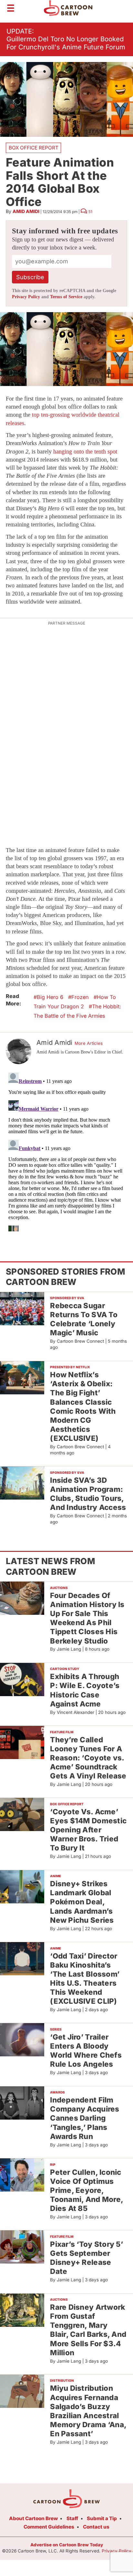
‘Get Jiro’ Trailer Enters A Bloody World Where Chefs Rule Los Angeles (86, 2050)
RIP (53, 2164)
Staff (72, 2518)
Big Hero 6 (50, 997)
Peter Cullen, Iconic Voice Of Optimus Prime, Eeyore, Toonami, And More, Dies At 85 (87, 2190)
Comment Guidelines (49, 2527)
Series (56, 2029)
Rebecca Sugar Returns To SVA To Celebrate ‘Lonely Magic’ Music (84, 1319)
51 (90, 212)
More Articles (89, 1043)
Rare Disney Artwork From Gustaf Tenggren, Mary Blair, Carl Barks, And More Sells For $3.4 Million (88, 2330)
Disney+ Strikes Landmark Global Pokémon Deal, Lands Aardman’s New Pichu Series (82, 1902)
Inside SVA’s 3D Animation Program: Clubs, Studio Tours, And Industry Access (88, 1494)
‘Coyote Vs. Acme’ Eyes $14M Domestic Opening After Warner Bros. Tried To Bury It (88, 1830)
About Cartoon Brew (33, 2518)
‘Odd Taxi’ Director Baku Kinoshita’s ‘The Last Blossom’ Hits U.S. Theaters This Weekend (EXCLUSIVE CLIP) (85, 1979)
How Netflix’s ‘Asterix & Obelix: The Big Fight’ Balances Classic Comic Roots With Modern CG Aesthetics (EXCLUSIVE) (83, 1406)
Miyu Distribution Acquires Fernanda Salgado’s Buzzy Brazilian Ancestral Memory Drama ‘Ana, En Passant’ (88, 2411)
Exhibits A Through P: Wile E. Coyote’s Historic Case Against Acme (85, 1690)
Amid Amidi (26, 211)
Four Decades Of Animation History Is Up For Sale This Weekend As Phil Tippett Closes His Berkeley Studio (87, 1618)
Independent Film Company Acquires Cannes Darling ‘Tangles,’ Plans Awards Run (85, 2118)
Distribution (62, 2380)
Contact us (96, 2527)
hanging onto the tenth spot (85, 452)
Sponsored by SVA (67, 1298)
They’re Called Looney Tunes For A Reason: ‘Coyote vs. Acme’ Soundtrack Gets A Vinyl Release (88, 1758)
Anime (56, 1876)
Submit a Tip (102, 2518)
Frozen (80, 997)
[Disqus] (66, 1151)
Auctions (59, 1588)
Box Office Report (34, 148)
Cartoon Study (65, 1669)
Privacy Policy (26, 297)
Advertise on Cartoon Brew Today (67, 2545)
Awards (57, 2092)
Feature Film (62, 1732)
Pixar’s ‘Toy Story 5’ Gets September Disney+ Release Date (87, 2258)
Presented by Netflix (70, 1367)
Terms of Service (66, 297)
